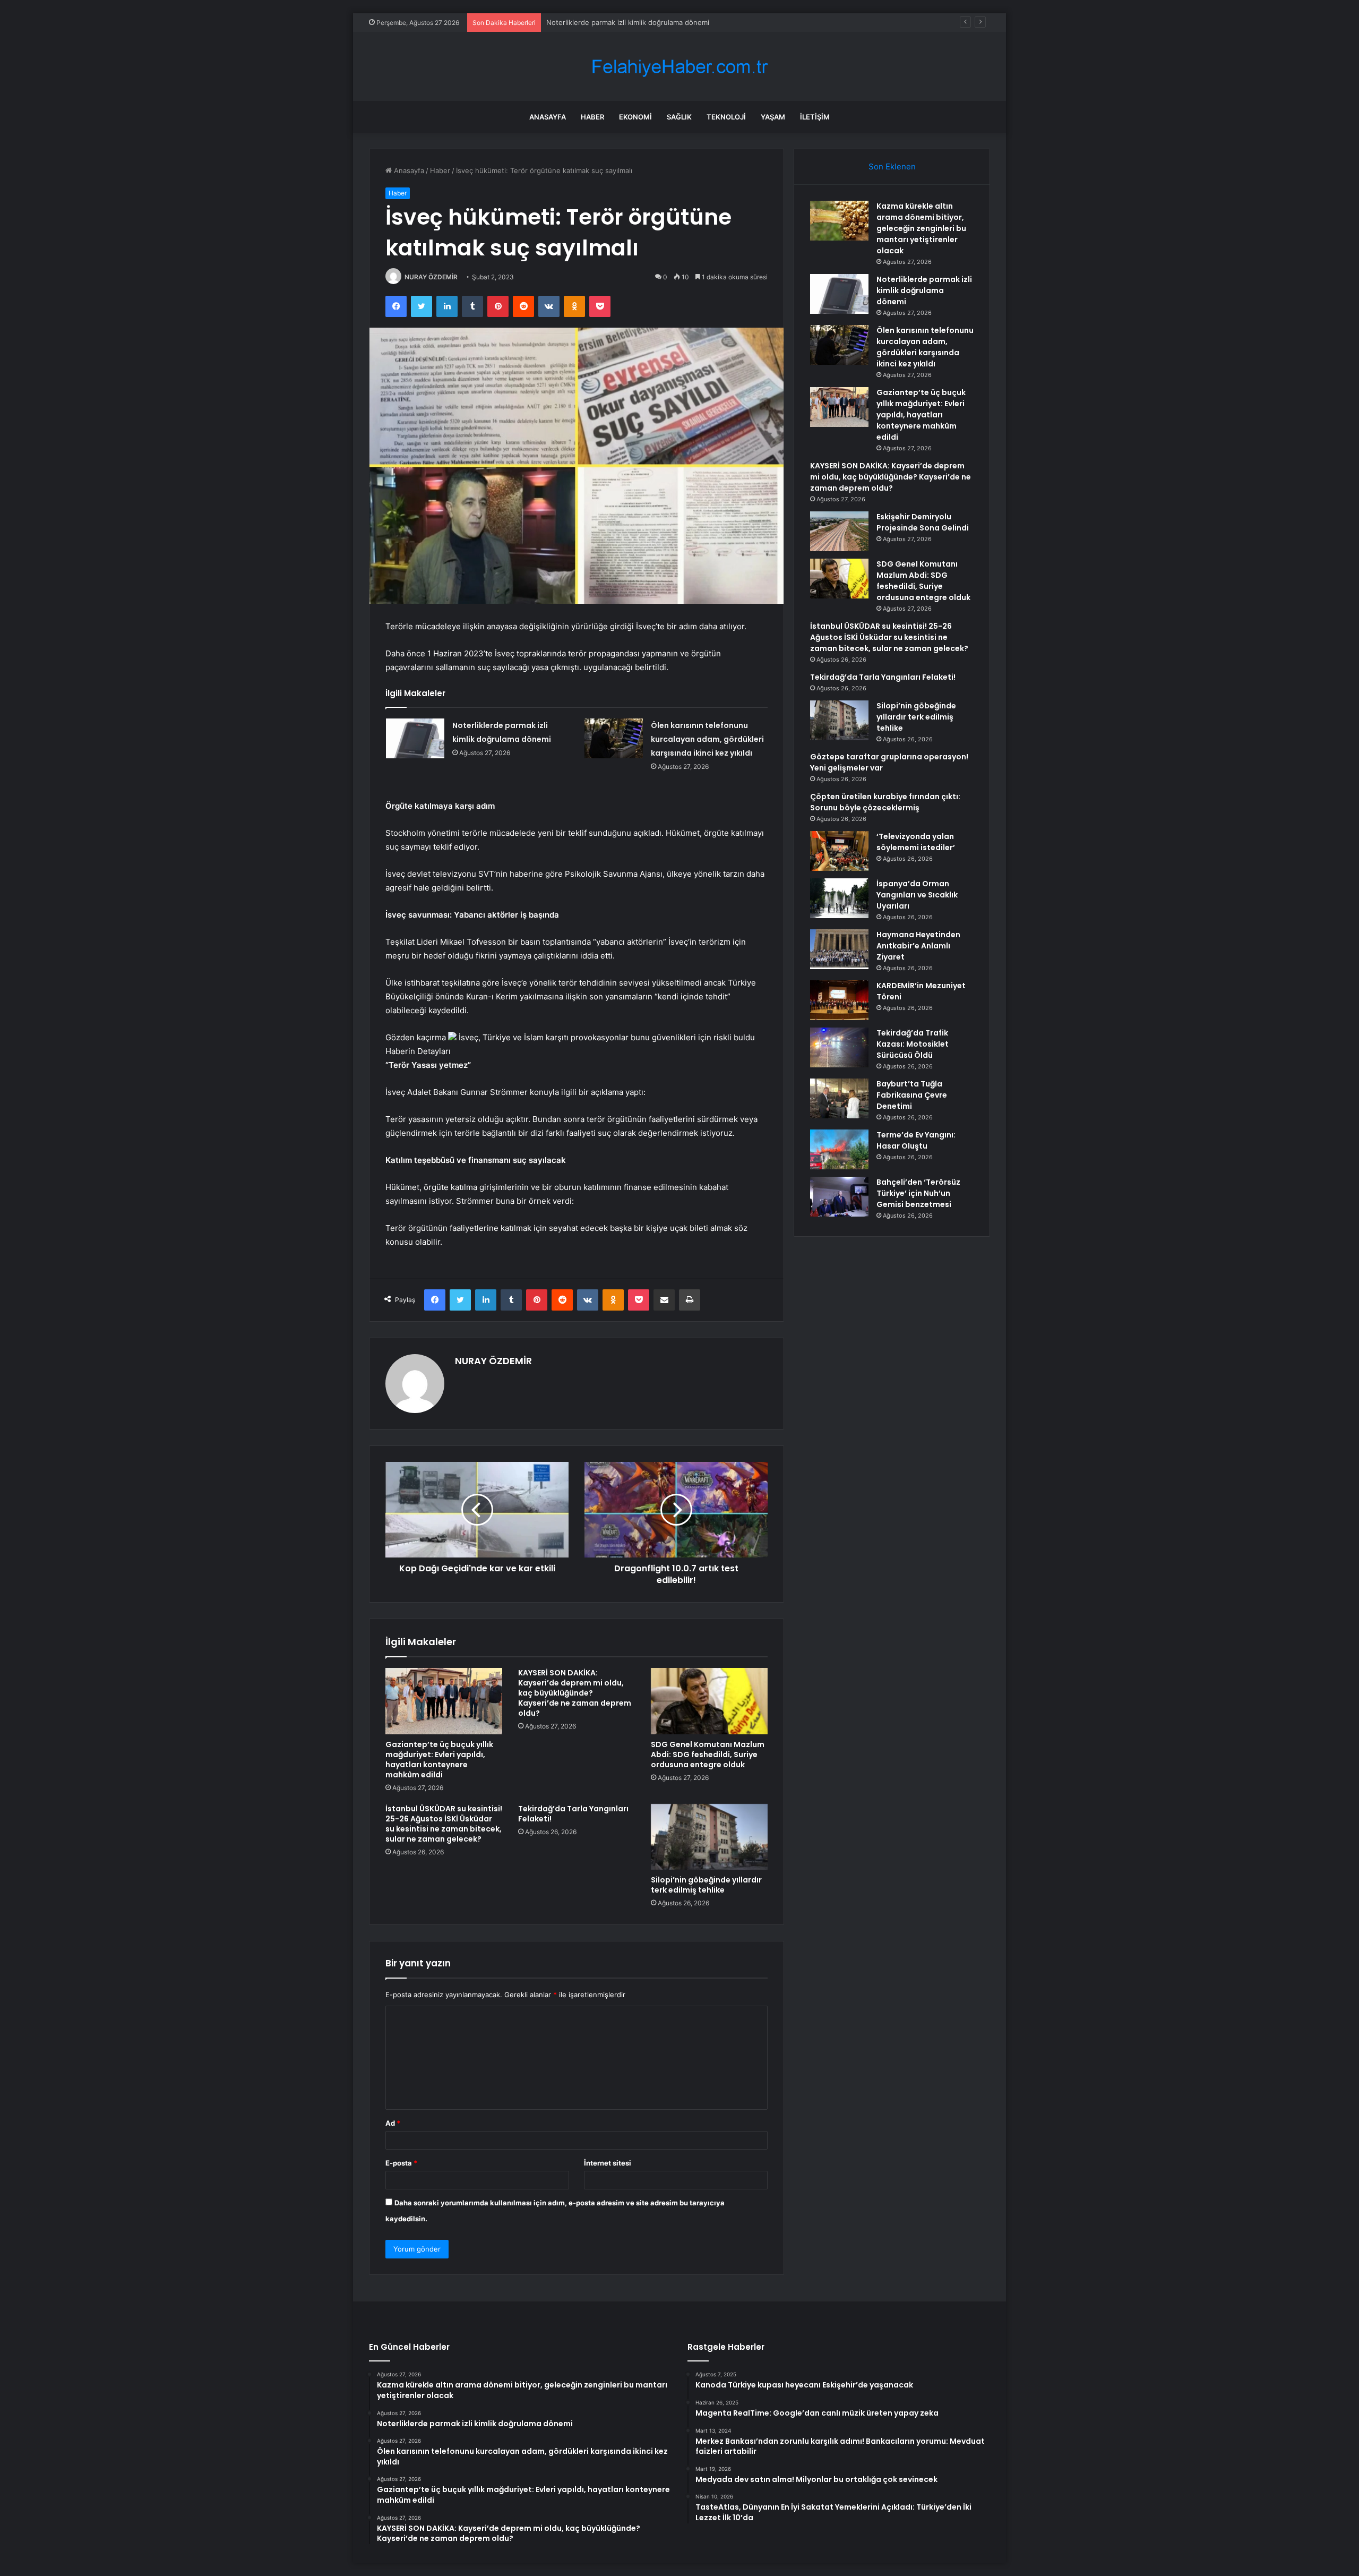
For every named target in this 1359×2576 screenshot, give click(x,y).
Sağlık (679, 117)
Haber (592, 117)
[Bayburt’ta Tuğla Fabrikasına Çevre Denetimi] (839, 1098)
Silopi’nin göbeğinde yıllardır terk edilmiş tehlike (706, 1885)
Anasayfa (548, 117)
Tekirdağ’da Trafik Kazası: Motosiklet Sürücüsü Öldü (913, 1044)
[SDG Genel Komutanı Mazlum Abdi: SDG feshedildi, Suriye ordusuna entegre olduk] (709, 1701)
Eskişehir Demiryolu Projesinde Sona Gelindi (923, 522)
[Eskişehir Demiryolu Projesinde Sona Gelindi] (839, 531)
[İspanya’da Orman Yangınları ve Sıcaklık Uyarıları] (839, 898)
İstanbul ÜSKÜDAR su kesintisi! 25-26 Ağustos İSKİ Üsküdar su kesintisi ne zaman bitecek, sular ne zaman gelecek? (444, 1824)
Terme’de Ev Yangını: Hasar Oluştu (916, 1140)
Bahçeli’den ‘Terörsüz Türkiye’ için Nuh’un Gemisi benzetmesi (918, 1193)
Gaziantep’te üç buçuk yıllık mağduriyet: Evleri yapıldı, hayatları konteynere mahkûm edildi (439, 1760)
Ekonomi (635, 117)
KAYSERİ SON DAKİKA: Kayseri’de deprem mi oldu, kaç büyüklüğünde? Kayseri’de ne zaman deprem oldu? (575, 1693)
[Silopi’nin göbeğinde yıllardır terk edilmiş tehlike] (709, 1837)
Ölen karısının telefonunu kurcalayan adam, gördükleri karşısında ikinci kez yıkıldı (707, 739)
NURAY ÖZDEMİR (431, 277)
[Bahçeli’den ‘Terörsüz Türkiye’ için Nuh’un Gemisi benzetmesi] (839, 1197)
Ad (393, 2123)
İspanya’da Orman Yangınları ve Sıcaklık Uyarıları (917, 895)
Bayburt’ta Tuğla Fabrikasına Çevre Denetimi (912, 1095)
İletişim (815, 117)
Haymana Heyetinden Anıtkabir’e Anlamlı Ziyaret (918, 946)
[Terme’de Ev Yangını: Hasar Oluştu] (839, 1149)
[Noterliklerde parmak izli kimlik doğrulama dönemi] (415, 738)
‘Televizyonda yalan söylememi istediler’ (916, 842)
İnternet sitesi (608, 2163)
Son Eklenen (892, 166)
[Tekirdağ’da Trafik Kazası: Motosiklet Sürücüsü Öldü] (839, 1047)
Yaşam (773, 117)
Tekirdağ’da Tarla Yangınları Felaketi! (573, 1814)
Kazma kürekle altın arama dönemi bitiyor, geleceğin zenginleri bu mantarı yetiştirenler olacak (921, 228)
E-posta (401, 2163)
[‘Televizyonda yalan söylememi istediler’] (839, 851)
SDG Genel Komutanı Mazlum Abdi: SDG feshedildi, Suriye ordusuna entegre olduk (708, 1755)
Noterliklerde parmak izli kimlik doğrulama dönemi (924, 290)
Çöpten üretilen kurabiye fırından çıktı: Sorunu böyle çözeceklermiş (885, 802)
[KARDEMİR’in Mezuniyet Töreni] (839, 1000)
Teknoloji (726, 117)
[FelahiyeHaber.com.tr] (679, 67)
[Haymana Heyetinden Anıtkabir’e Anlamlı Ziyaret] (839, 949)
